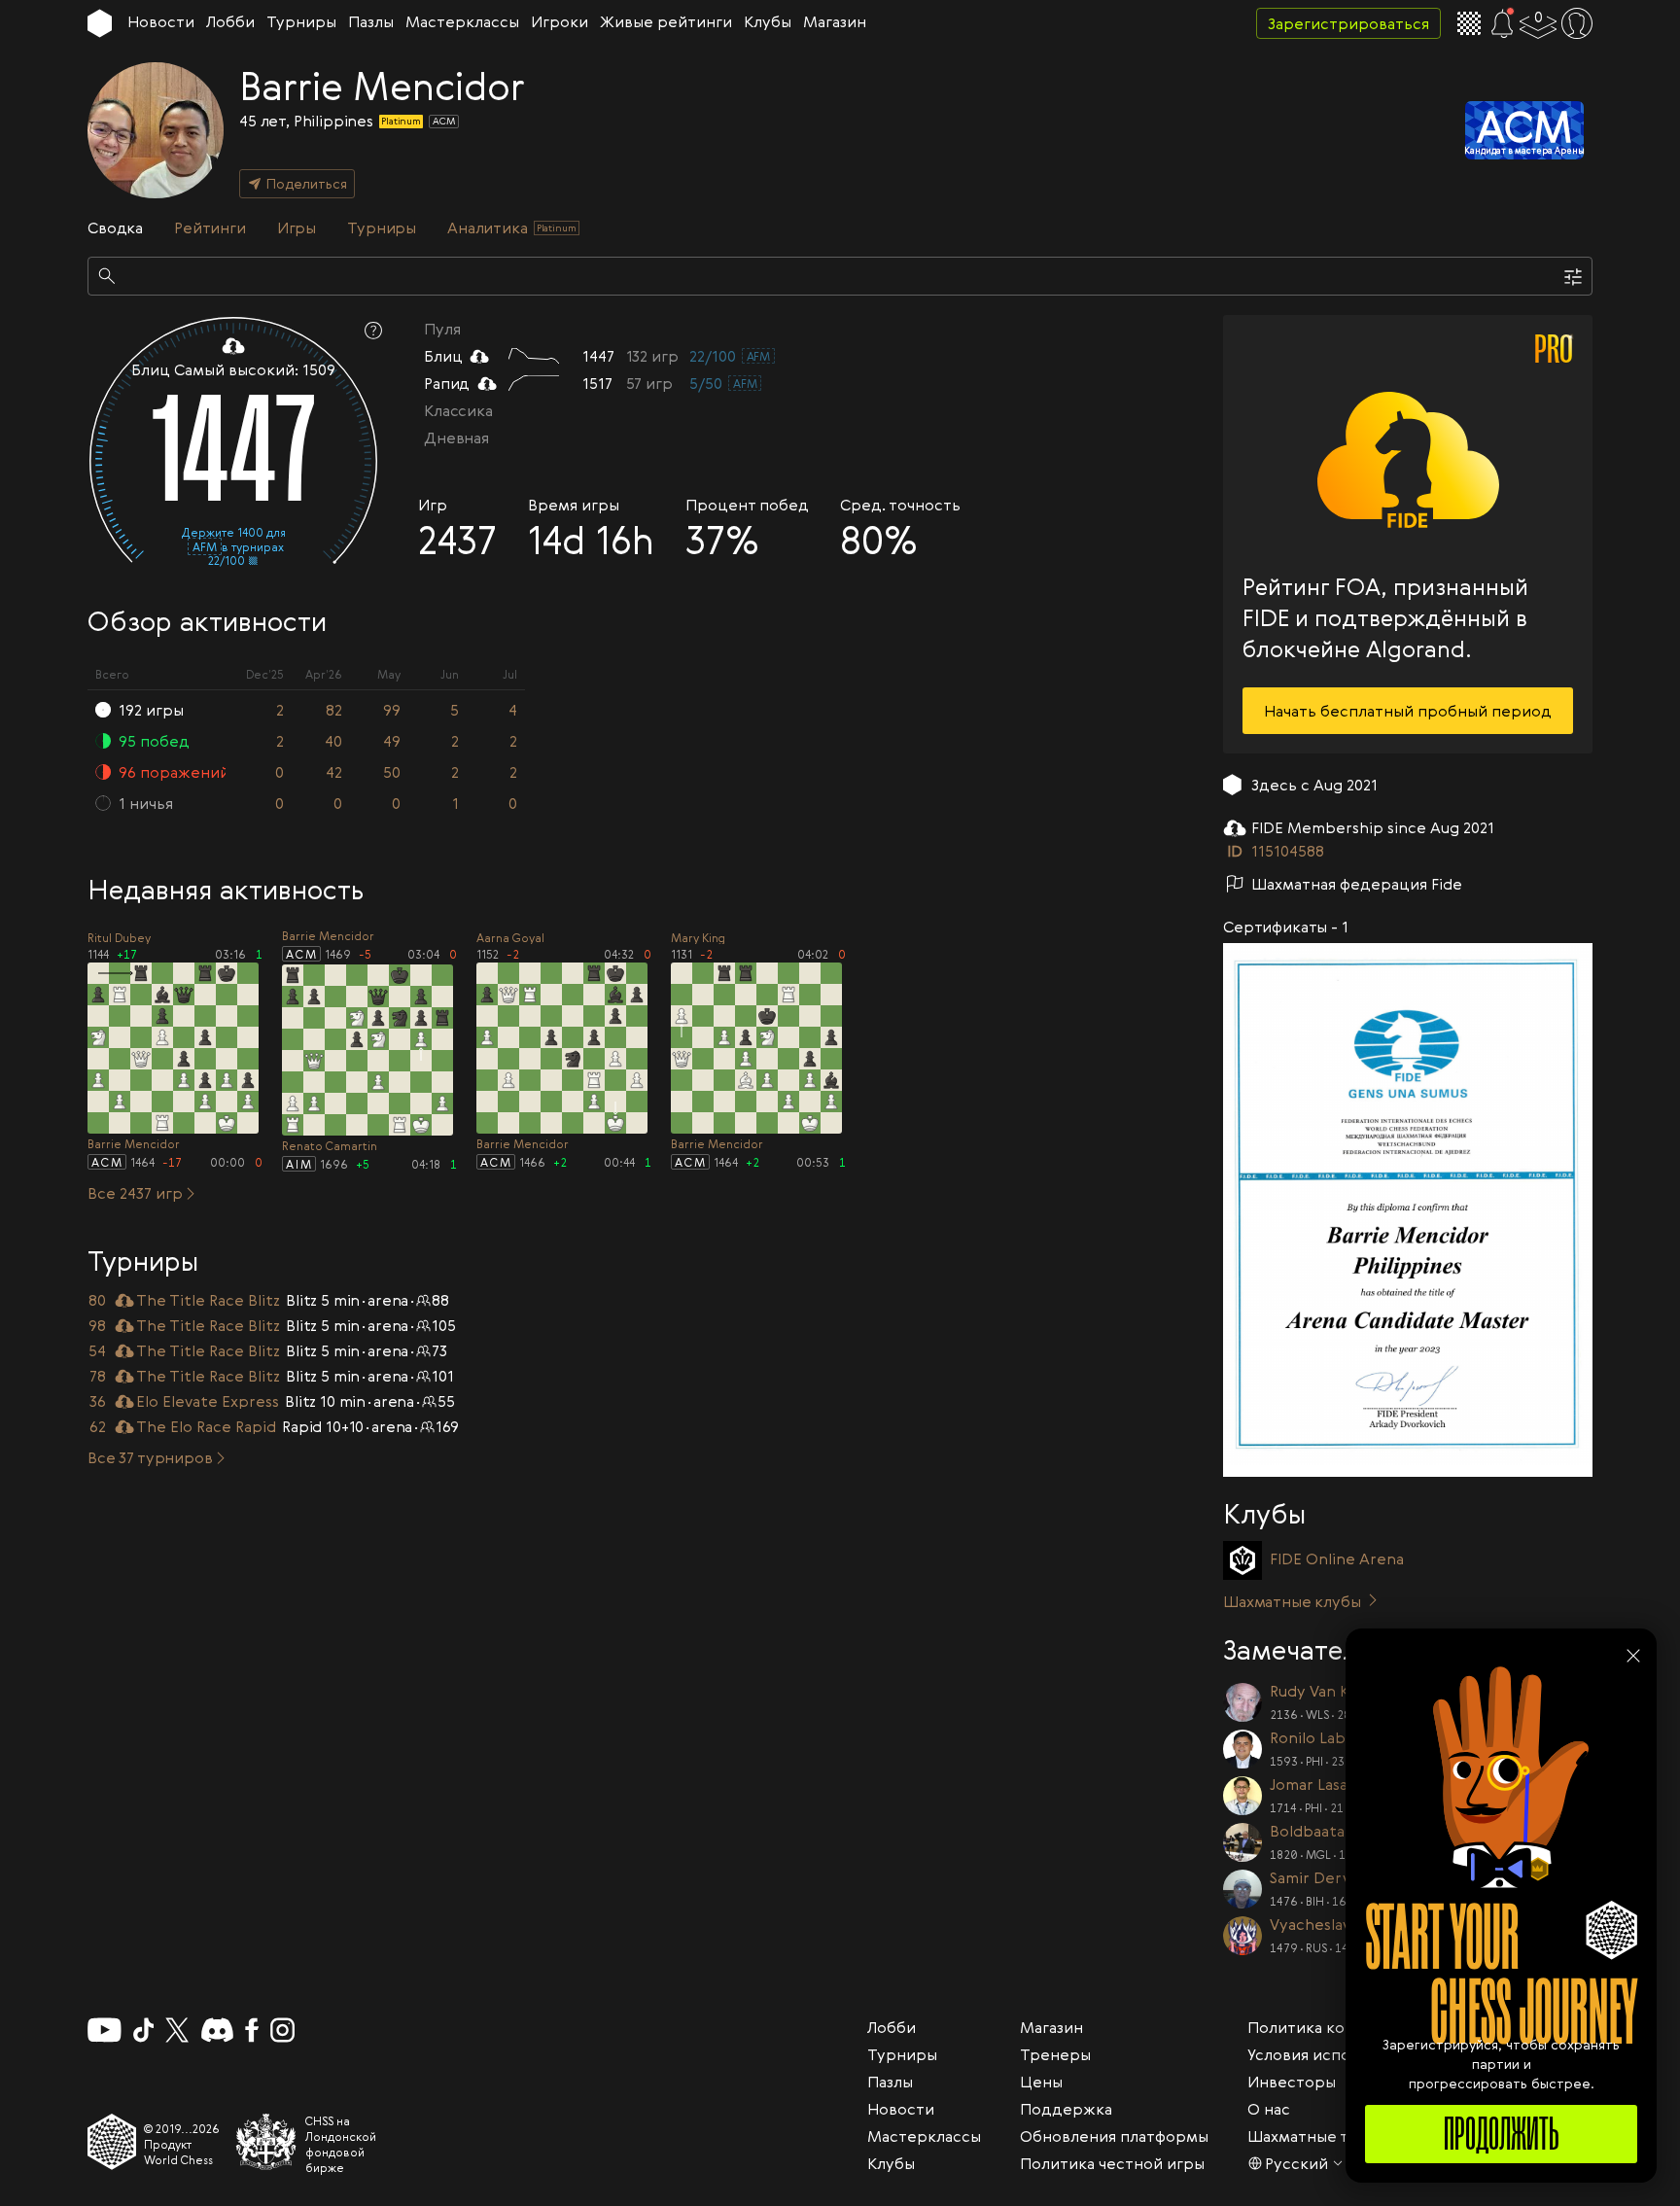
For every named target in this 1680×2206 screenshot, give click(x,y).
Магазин (835, 21)
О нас (1269, 2109)
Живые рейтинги (666, 21)
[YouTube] (105, 2030)
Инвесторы (1292, 2082)
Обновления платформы (1114, 2136)
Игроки (560, 21)
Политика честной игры (1112, 2163)
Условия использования (1338, 2054)
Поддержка (1066, 2109)
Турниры (301, 21)
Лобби (230, 21)
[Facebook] (252, 2030)
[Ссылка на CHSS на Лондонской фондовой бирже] (266, 2142)
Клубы (768, 21)
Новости (161, 21)
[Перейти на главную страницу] (100, 23)
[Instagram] (282, 2030)
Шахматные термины (1329, 2136)
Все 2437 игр (135, 1193)
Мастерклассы (462, 21)
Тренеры (1055, 2054)
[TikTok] (144, 2030)
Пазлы (371, 21)
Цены (1041, 2082)
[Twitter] (177, 2030)
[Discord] (217, 2030)
